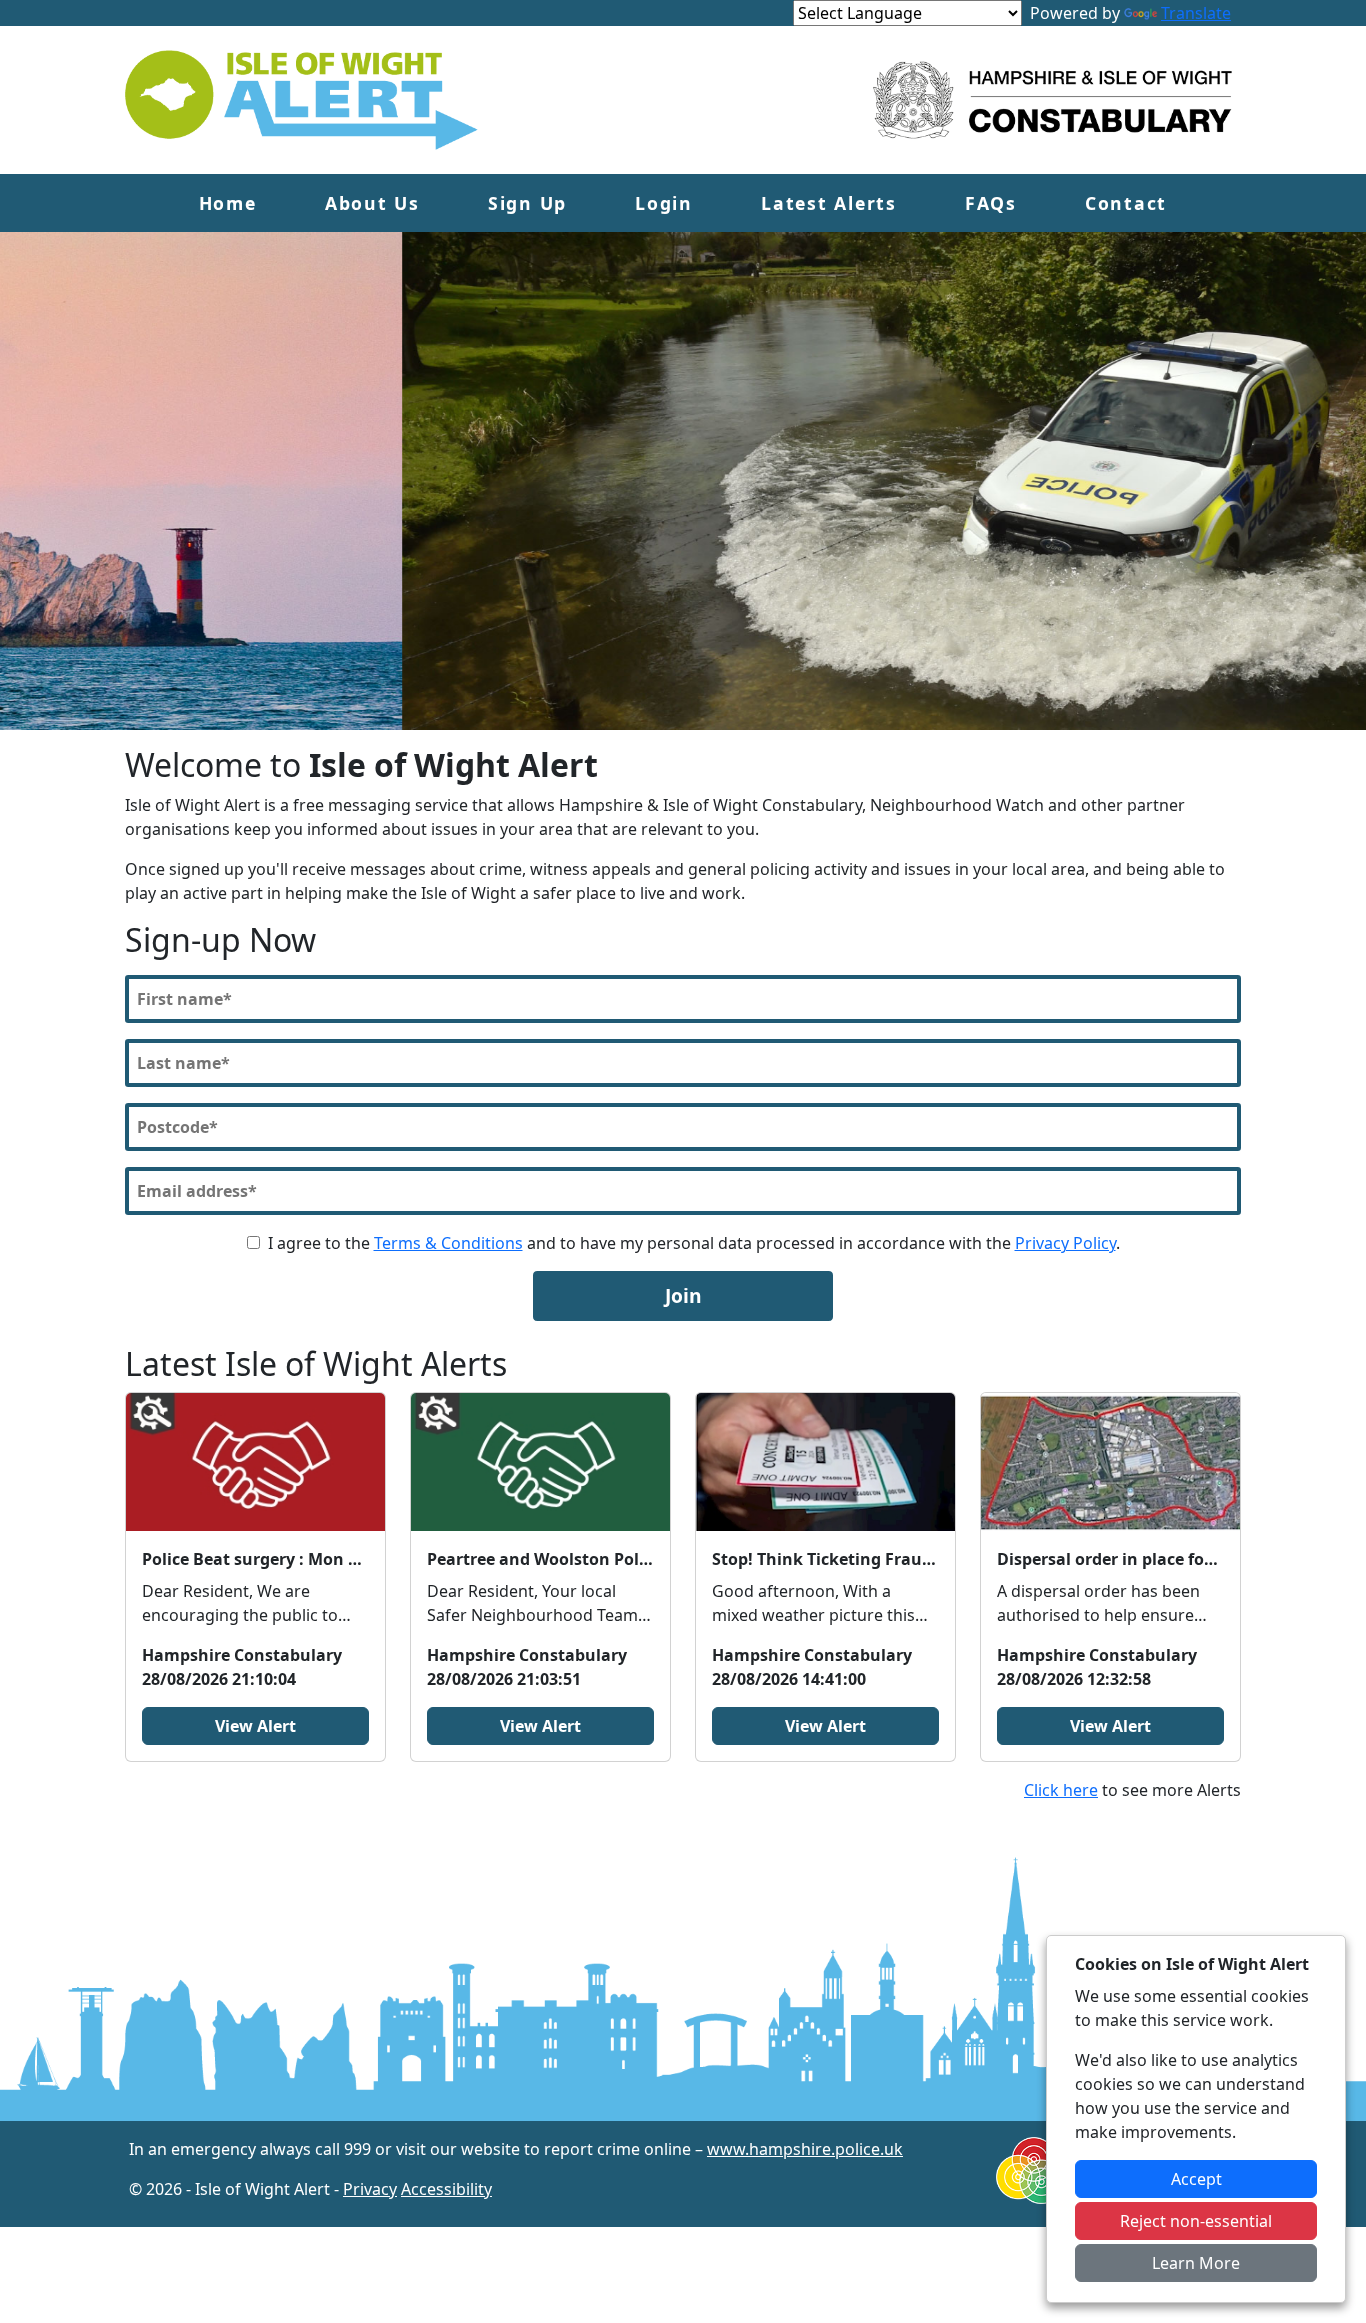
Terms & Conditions (448, 1243)
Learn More (1196, 2263)
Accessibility (446, 2189)
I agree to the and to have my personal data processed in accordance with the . (694, 1243)
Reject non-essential (1196, 2221)
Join (683, 1295)
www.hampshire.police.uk (805, 2149)
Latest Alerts (829, 203)
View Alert (255, 1726)
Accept (1196, 2179)
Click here (1061, 1790)
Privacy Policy (1065, 1243)
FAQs (991, 203)
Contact (1126, 203)
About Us (372, 203)
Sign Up (527, 203)
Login (664, 203)
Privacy (370, 2189)
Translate (1196, 13)
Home (228, 203)
